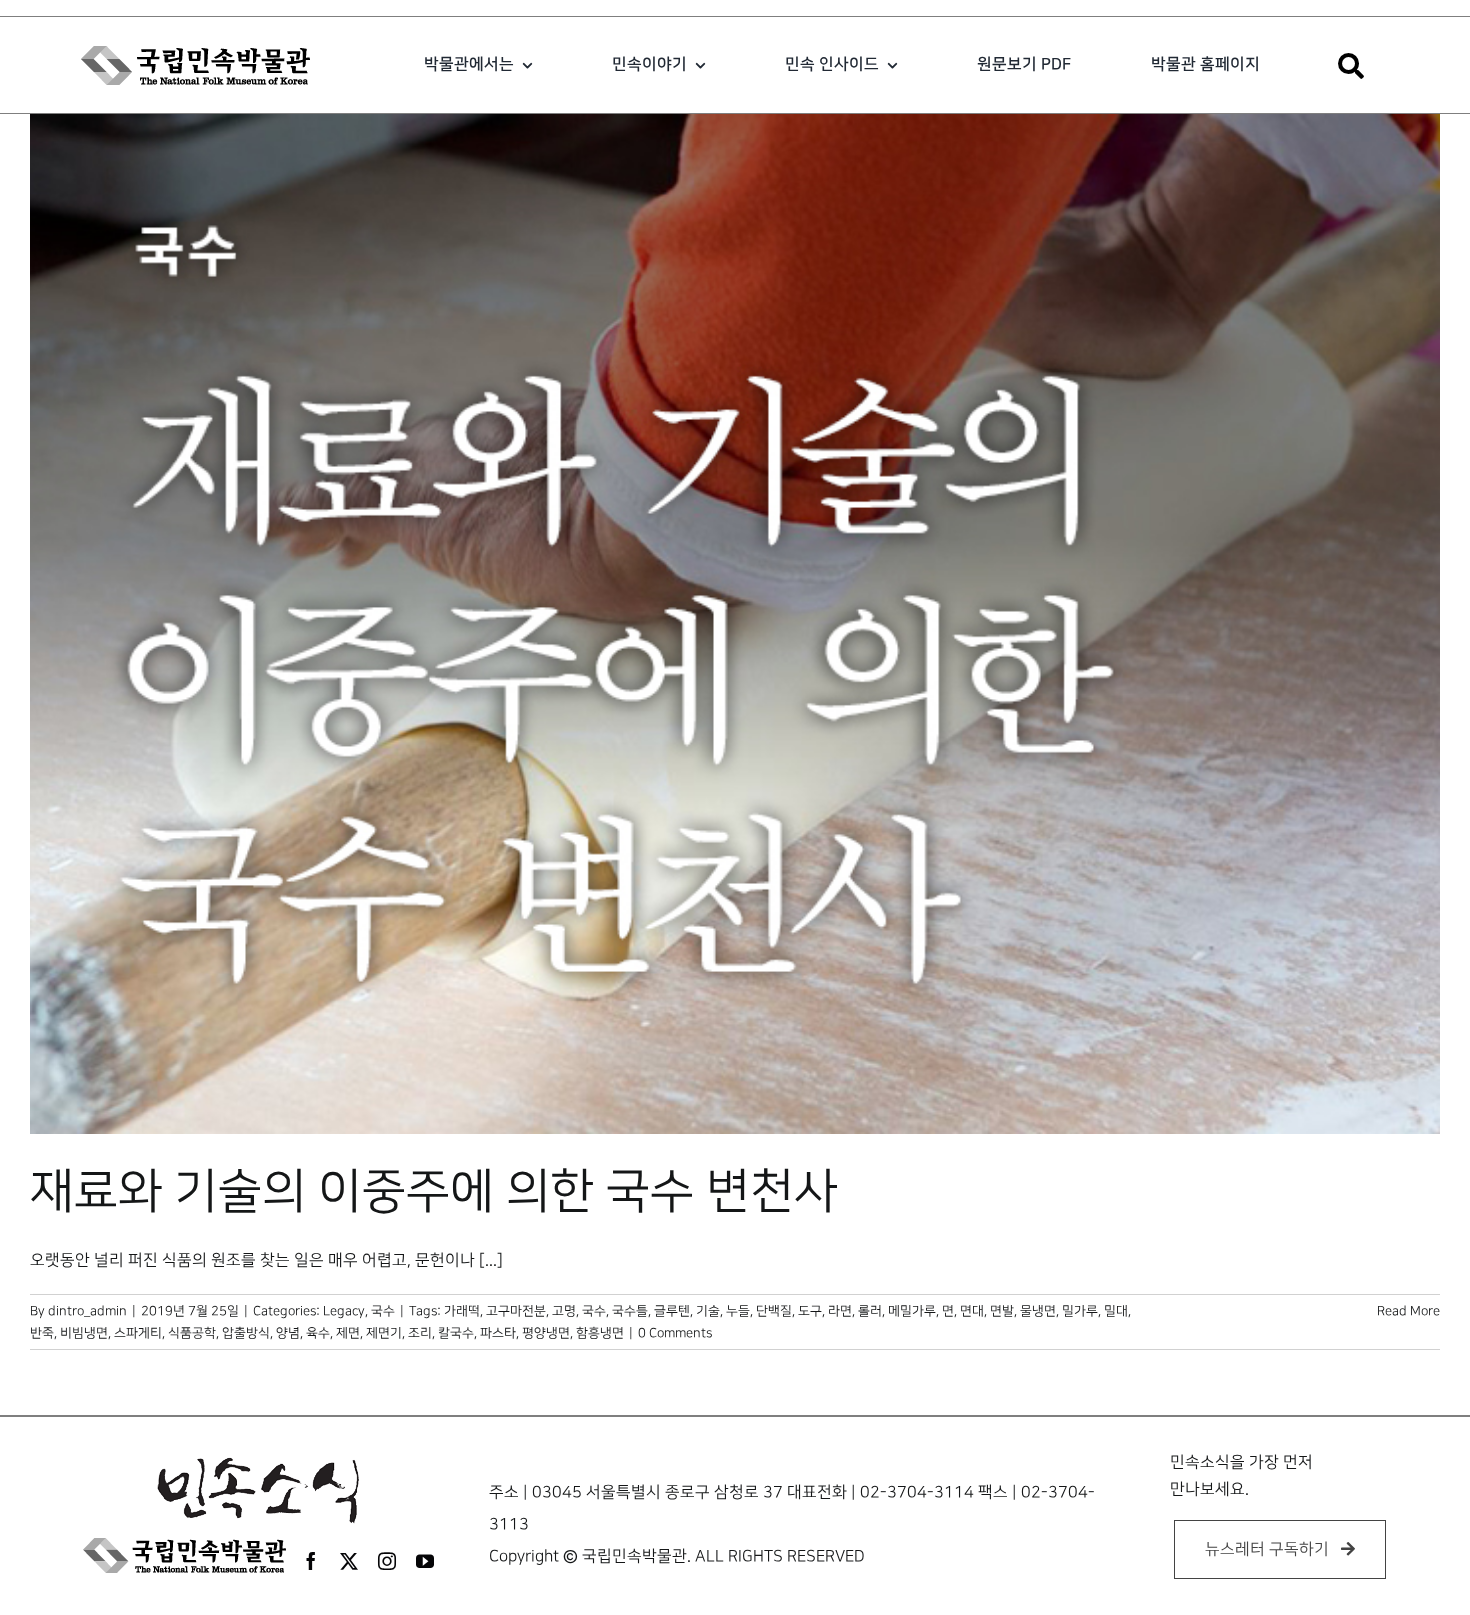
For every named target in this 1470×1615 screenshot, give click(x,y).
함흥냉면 (600, 1333)
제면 (348, 1333)
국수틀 (630, 1311)
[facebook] (311, 1561)
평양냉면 (546, 1333)
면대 (972, 1311)
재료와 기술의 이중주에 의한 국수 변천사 (434, 1192)
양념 (288, 1333)
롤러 (870, 1311)
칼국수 (456, 1333)
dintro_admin (87, 1311)
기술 (708, 1311)
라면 (840, 1311)
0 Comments (675, 1333)
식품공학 (192, 1333)
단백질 (774, 1311)
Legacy (344, 1311)
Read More (1408, 1311)
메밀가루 (912, 1311)
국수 (383, 1311)
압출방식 (246, 1333)
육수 (318, 1333)
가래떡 (462, 1311)
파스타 (498, 1333)
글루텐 (672, 1311)
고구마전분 (516, 1311)
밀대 (1116, 1311)
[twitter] (349, 1561)
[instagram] (387, 1561)
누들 (738, 1311)
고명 (564, 1311)
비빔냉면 (84, 1333)
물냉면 (1038, 1311)
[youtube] (425, 1561)
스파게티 (138, 1333)
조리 (420, 1333)
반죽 (42, 1333)
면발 (1002, 1311)
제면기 (384, 1333)
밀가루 (1080, 1311)
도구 (810, 1311)
